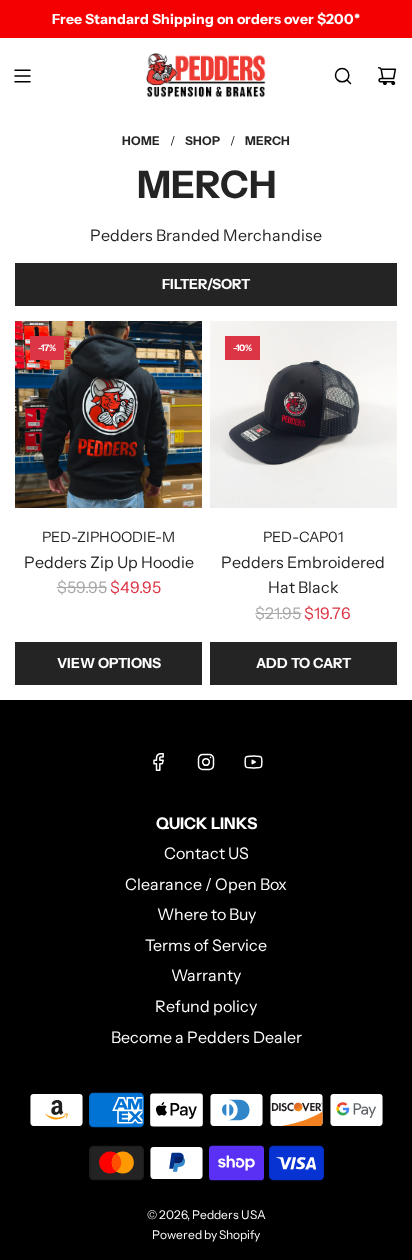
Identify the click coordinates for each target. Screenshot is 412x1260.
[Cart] (387, 76)
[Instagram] (206, 762)
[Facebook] (159, 762)
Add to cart (303, 663)
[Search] (343, 76)
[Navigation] (22, 76)
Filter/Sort (206, 284)
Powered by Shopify (206, 1234)
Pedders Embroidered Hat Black (303, 575)
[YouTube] (253, 762)
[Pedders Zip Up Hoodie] (108, 414)
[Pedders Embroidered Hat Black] (303, 414)
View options (109, 663)
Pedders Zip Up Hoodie (109, 562)
